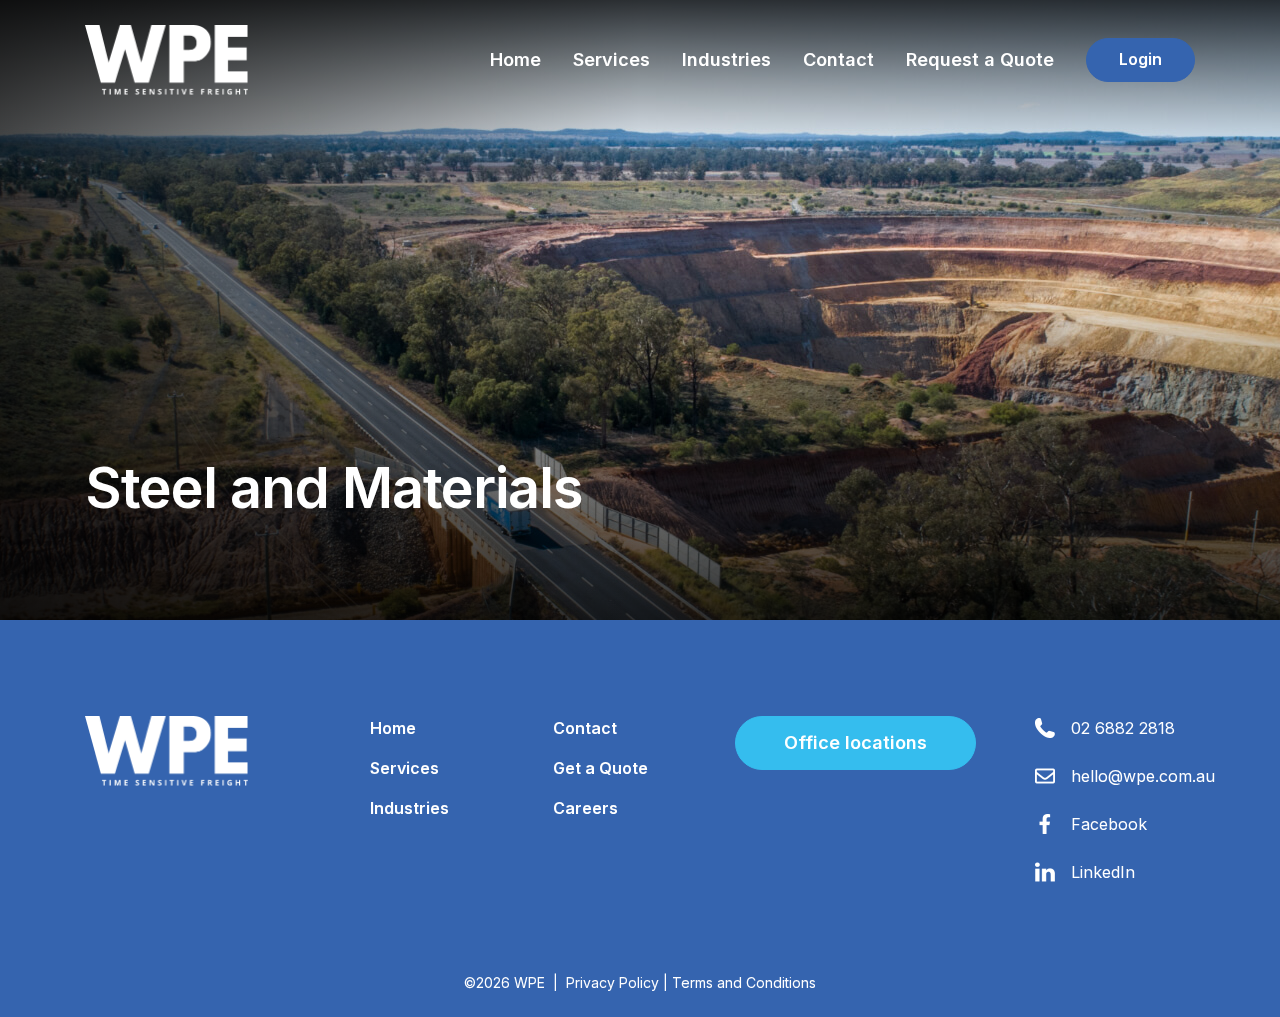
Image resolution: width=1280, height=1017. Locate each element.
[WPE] (166, 60)
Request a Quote (980, 59)
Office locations (855, 742)
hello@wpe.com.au (1143, 776)
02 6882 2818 (1123, 728)
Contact (838, 59)
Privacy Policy (612, 982)
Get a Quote (600, 768)
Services (611, 59)
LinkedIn (1103, 872)
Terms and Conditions (744, 982)
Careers (585, 808)
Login (1140, 59)
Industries (726, 59)
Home (515, 59)
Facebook (1109, 824)
